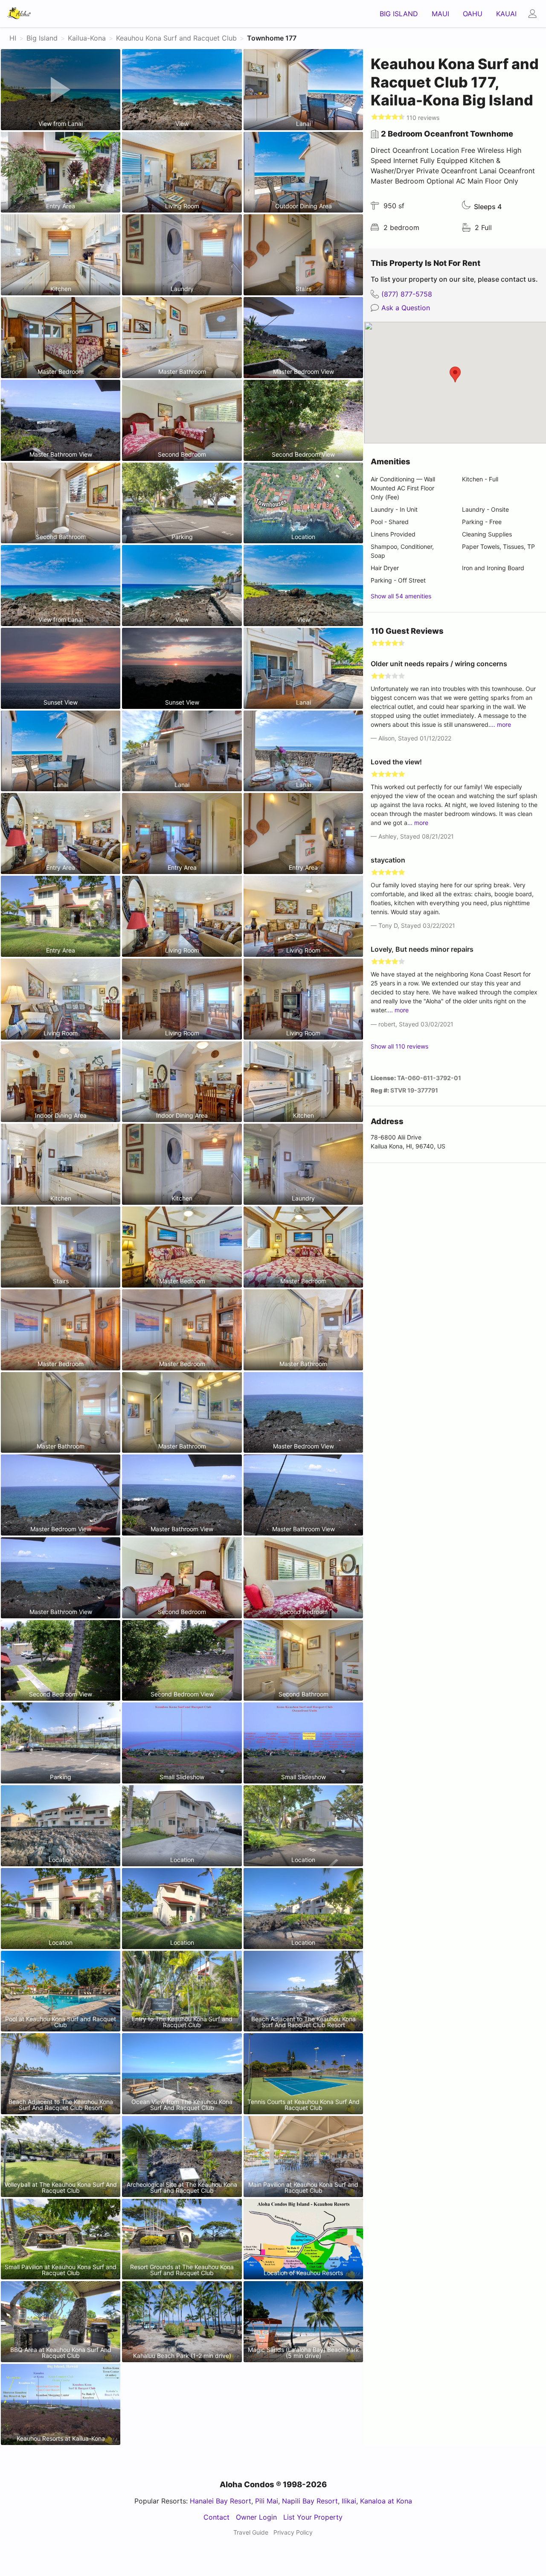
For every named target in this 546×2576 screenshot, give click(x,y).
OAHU (473, 14)
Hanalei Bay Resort (221, 2501)
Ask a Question (406, 308)
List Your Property (313, 2517)
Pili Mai (267, 2501)
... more (501, 724)
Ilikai (349, 2501)
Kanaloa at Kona (386, 2501)
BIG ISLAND (399, 14)
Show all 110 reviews (399, 1046)
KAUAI (506, 14)
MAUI (440, 14)
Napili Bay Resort (310, 2501)
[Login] (535, 14)
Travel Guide (251, 2532)
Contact (216, 2517)
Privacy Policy (293, 2532)
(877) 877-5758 (407, 294)
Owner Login (256, 2517)
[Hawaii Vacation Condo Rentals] (19, 14)
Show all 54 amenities (401, 596)
